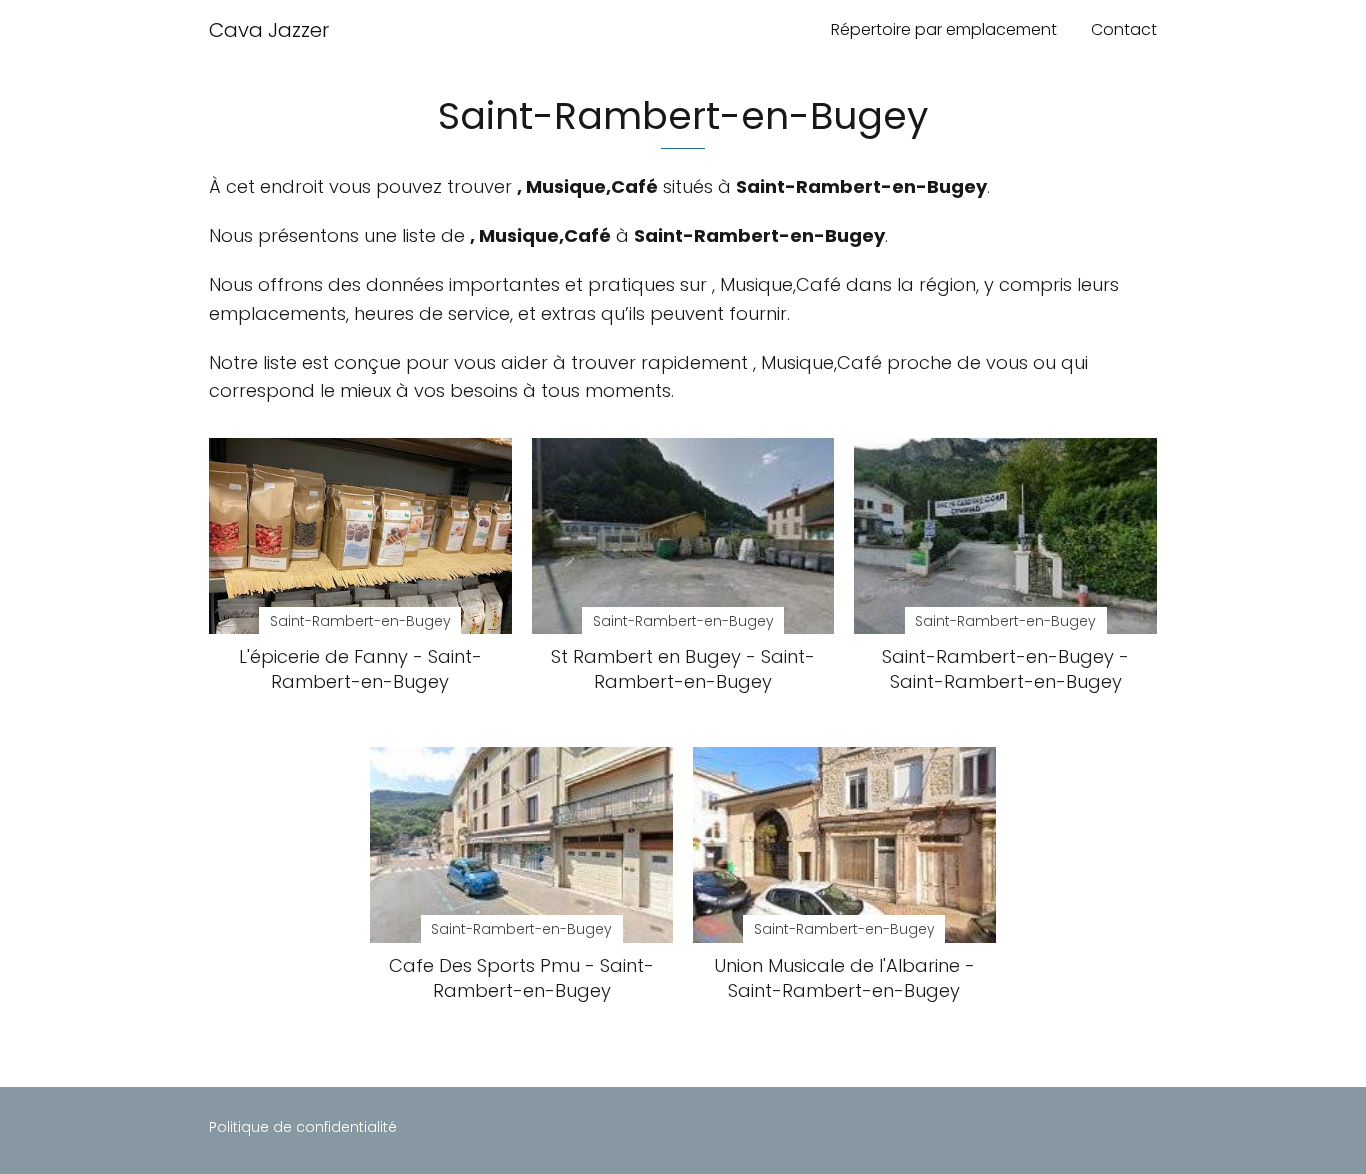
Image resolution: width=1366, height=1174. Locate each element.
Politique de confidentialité (303, 1127)
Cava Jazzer (269, 30)
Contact (1124, 29)
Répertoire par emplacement (944, 29)
